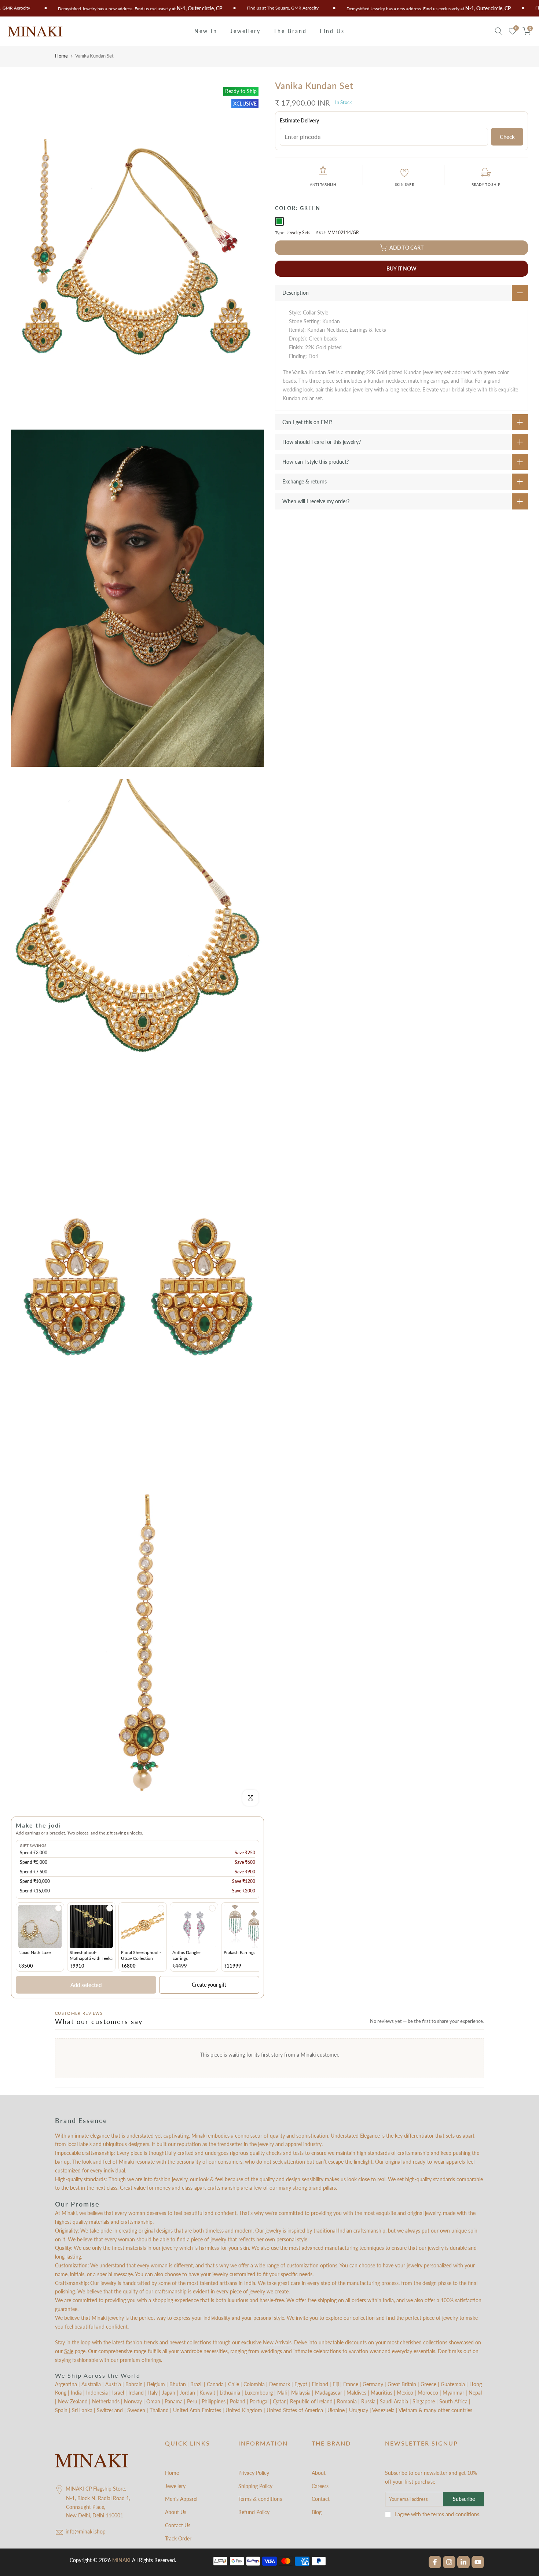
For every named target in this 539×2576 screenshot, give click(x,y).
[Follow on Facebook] (435, 2562)
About (319, 2473)
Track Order (178, 2538)
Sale (69, 2351)
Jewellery (245, 31)
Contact (321, 2499)
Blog (317, 2512)
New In (206, 31)
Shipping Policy (255, 2486)
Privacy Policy (254, 2473)
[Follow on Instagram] (449, 2562)
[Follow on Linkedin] (463, 2562)
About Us (176, 2512)
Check (507, 137)
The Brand (290, 31)
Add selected (86, 1985)
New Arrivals (277, 2342)
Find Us (332, 31)
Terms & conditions (260, 2499)
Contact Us (178, 2525)
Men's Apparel (181, 2499)
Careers (320, 2486)
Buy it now (401, 268)
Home (61, 56)
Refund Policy (254, 2512)
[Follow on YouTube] (478, 2562)
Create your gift (209, 1985)
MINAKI (121, 2560)
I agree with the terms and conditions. (437, 2514)
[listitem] (40, 1937)
